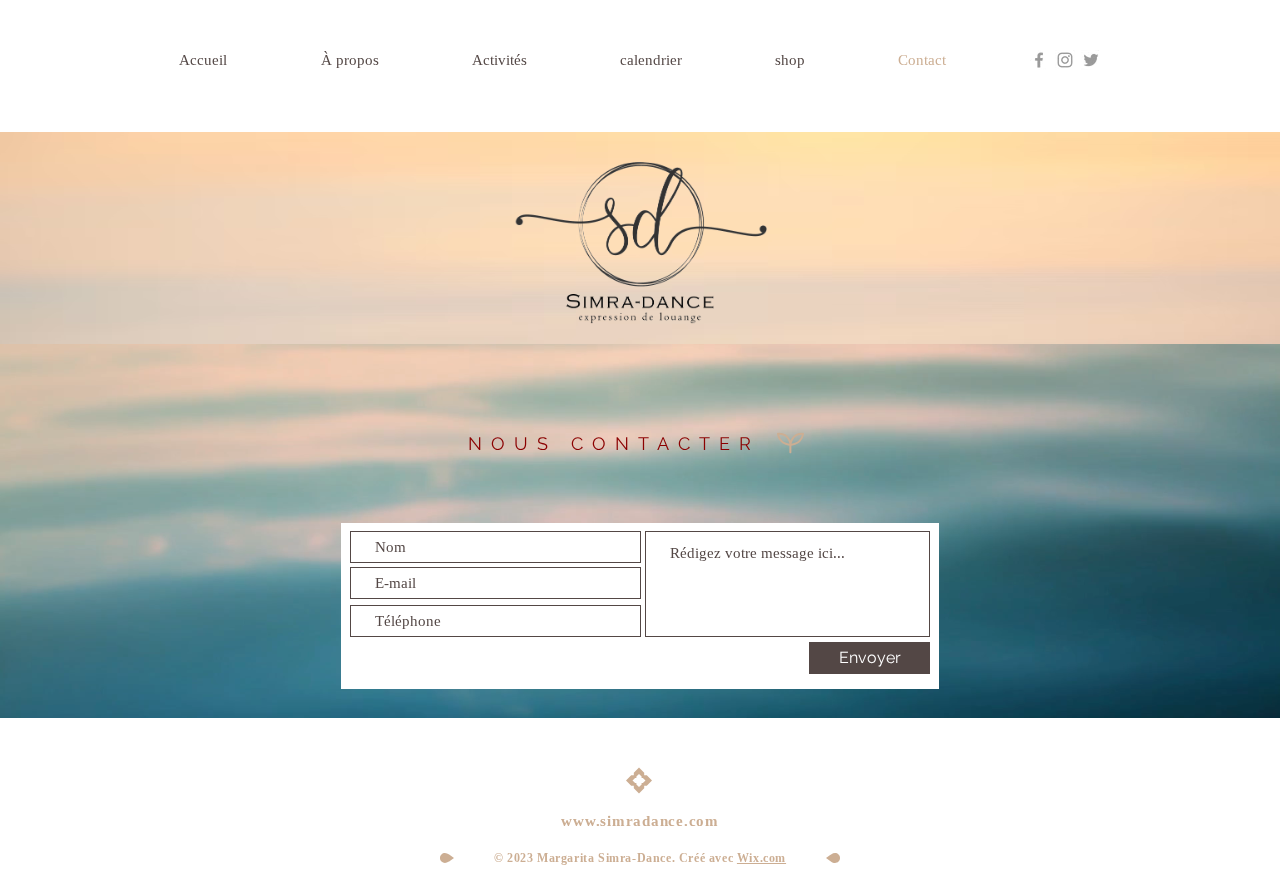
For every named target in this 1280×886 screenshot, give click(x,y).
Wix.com (761, 858)
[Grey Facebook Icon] (1039, 60)
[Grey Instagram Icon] (1065, 60)
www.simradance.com (640, 821)
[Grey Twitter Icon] (1091, 60)
